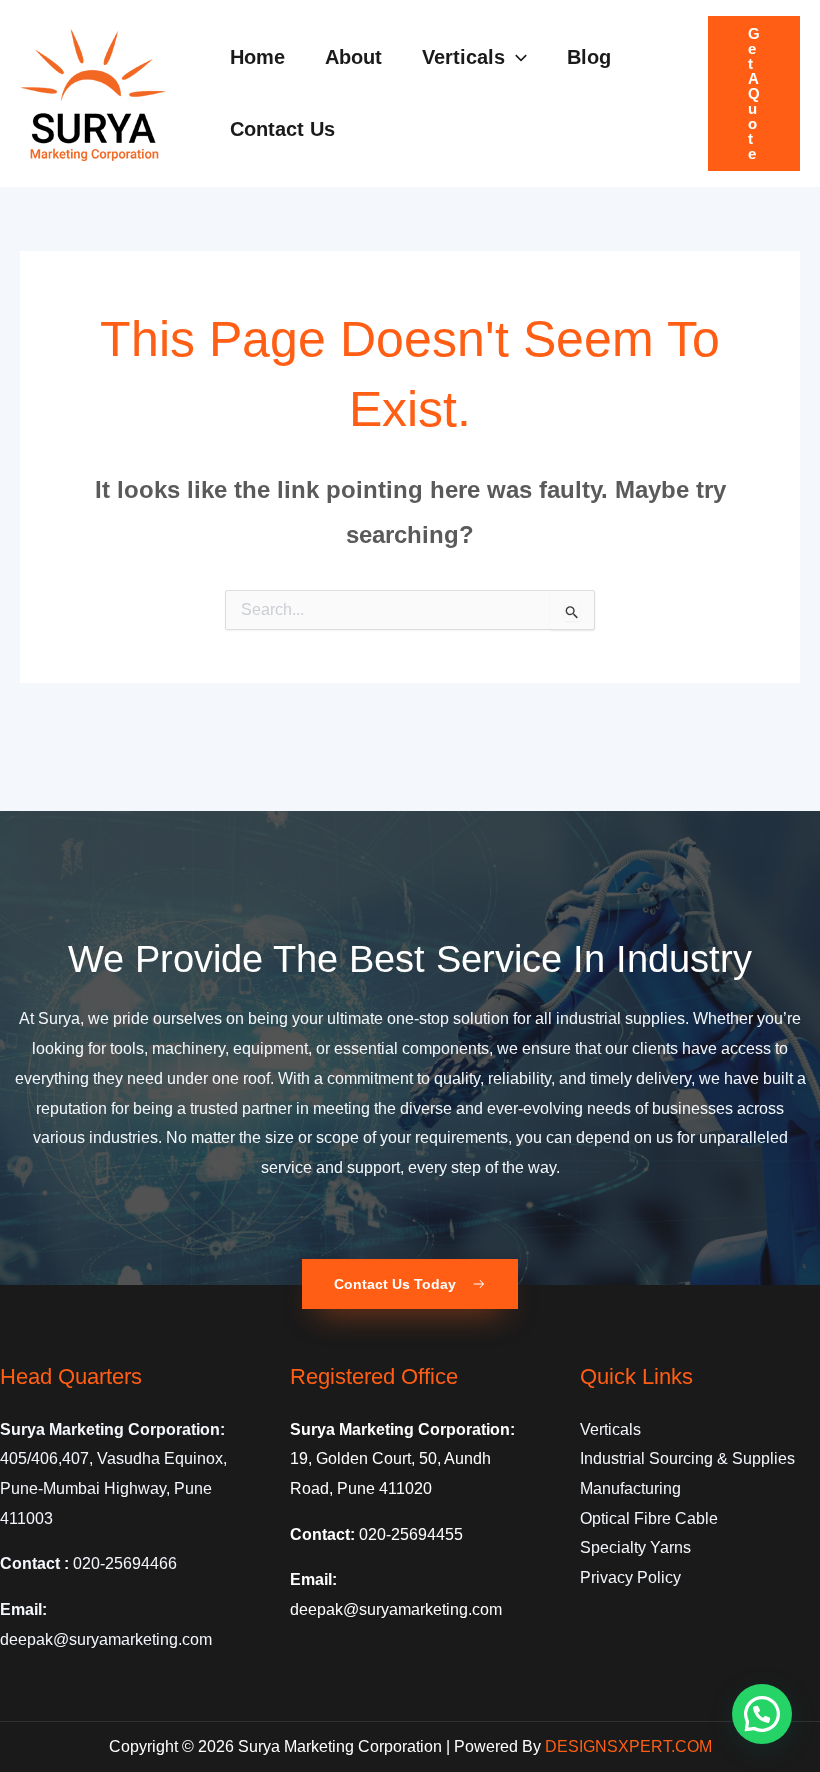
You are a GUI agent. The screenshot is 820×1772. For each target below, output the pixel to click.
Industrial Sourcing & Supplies (687, 1458)
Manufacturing (630, 1488)
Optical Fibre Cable (649, 1518)
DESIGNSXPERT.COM (628, 1746)
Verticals (610, 1429)
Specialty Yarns (635, 1547)
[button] (516, 57)
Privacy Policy (630, 1577)
